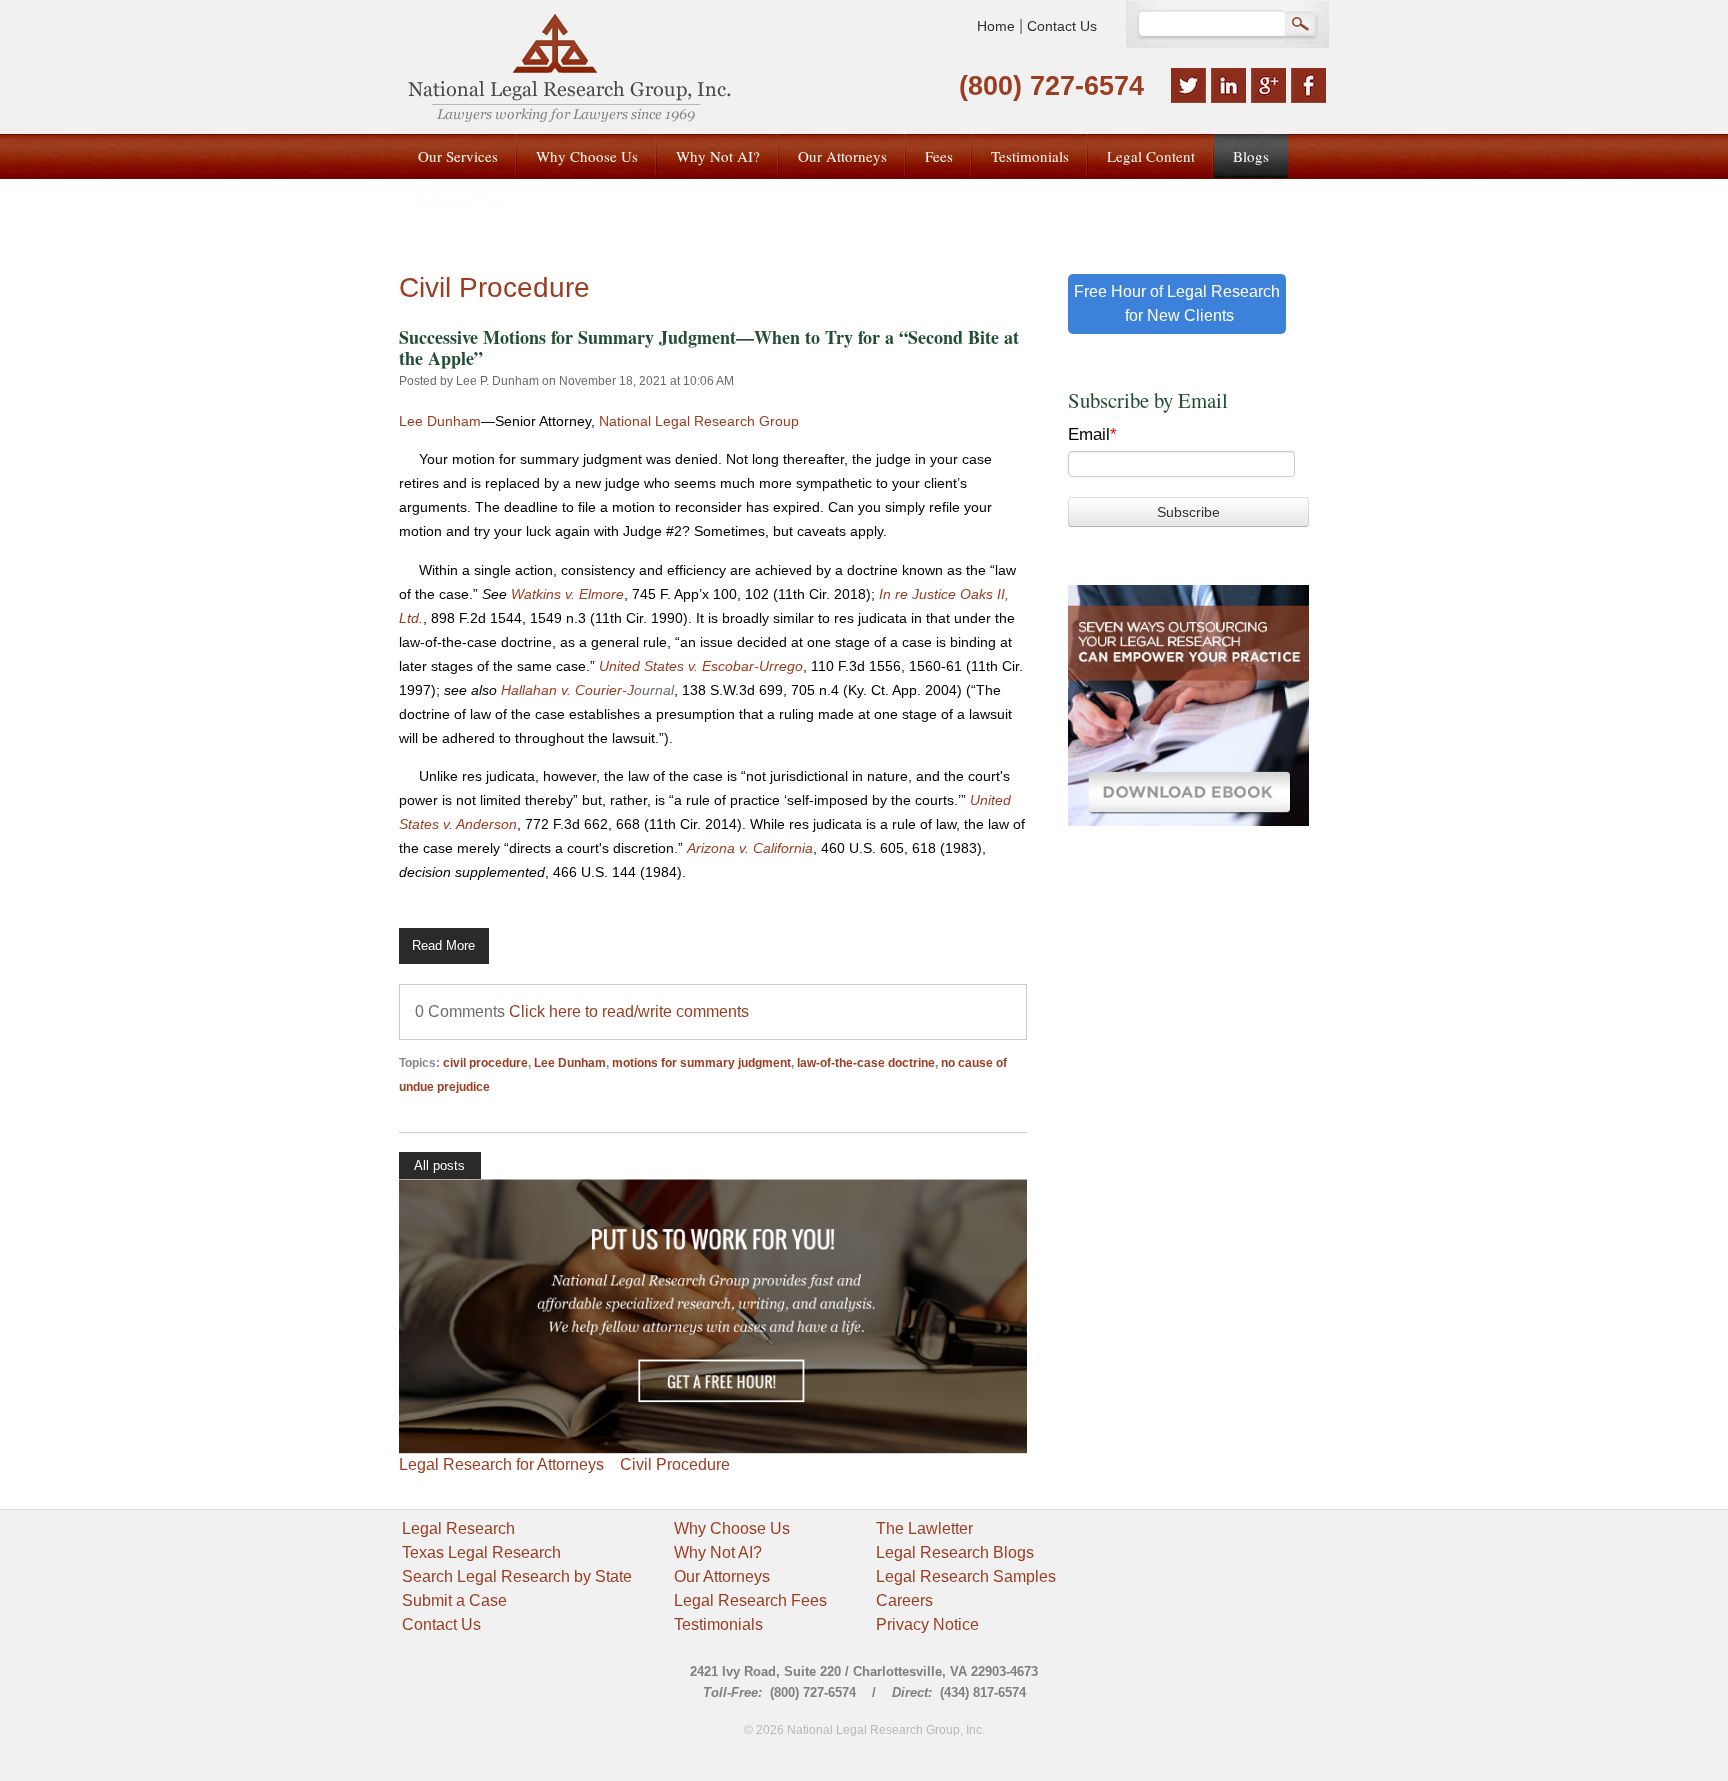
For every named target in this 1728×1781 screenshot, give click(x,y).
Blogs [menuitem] (1251, 156)
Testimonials (718, 1624)
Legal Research (458, 1528)
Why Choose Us (732, 1528)
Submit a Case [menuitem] (462, 200)
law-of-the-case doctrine (866, 1063)
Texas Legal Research (481, 1552)
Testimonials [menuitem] (1030, 156)
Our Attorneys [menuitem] (842, 156)
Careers (904, 1600)
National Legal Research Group (699, 421)
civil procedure (485, 1063)
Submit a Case (454, 1600)
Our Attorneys (722, 1576)
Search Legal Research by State (517, 1576)
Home (996, 26)
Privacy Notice (927, 1624)
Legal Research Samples (966, 1576)
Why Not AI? (718, 1552)
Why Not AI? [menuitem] (718, 156)
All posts (439, 1165)
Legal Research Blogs (955, 1552)
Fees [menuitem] (939, 156)
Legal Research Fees (750, 1600)
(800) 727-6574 (1051, 86)
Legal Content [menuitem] (1151, 156)
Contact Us (1062, 26)
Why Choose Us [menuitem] (587, 156)
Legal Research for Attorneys (501, 1464)
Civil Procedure (675, 1464)
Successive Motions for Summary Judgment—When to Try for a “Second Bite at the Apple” (709, 347)
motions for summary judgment (701, 1063)
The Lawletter (924, 1528)
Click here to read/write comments (629, 1011)
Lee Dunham (440, 421)
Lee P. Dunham (497, 381)
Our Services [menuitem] (458, 156)
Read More (443, 945)
